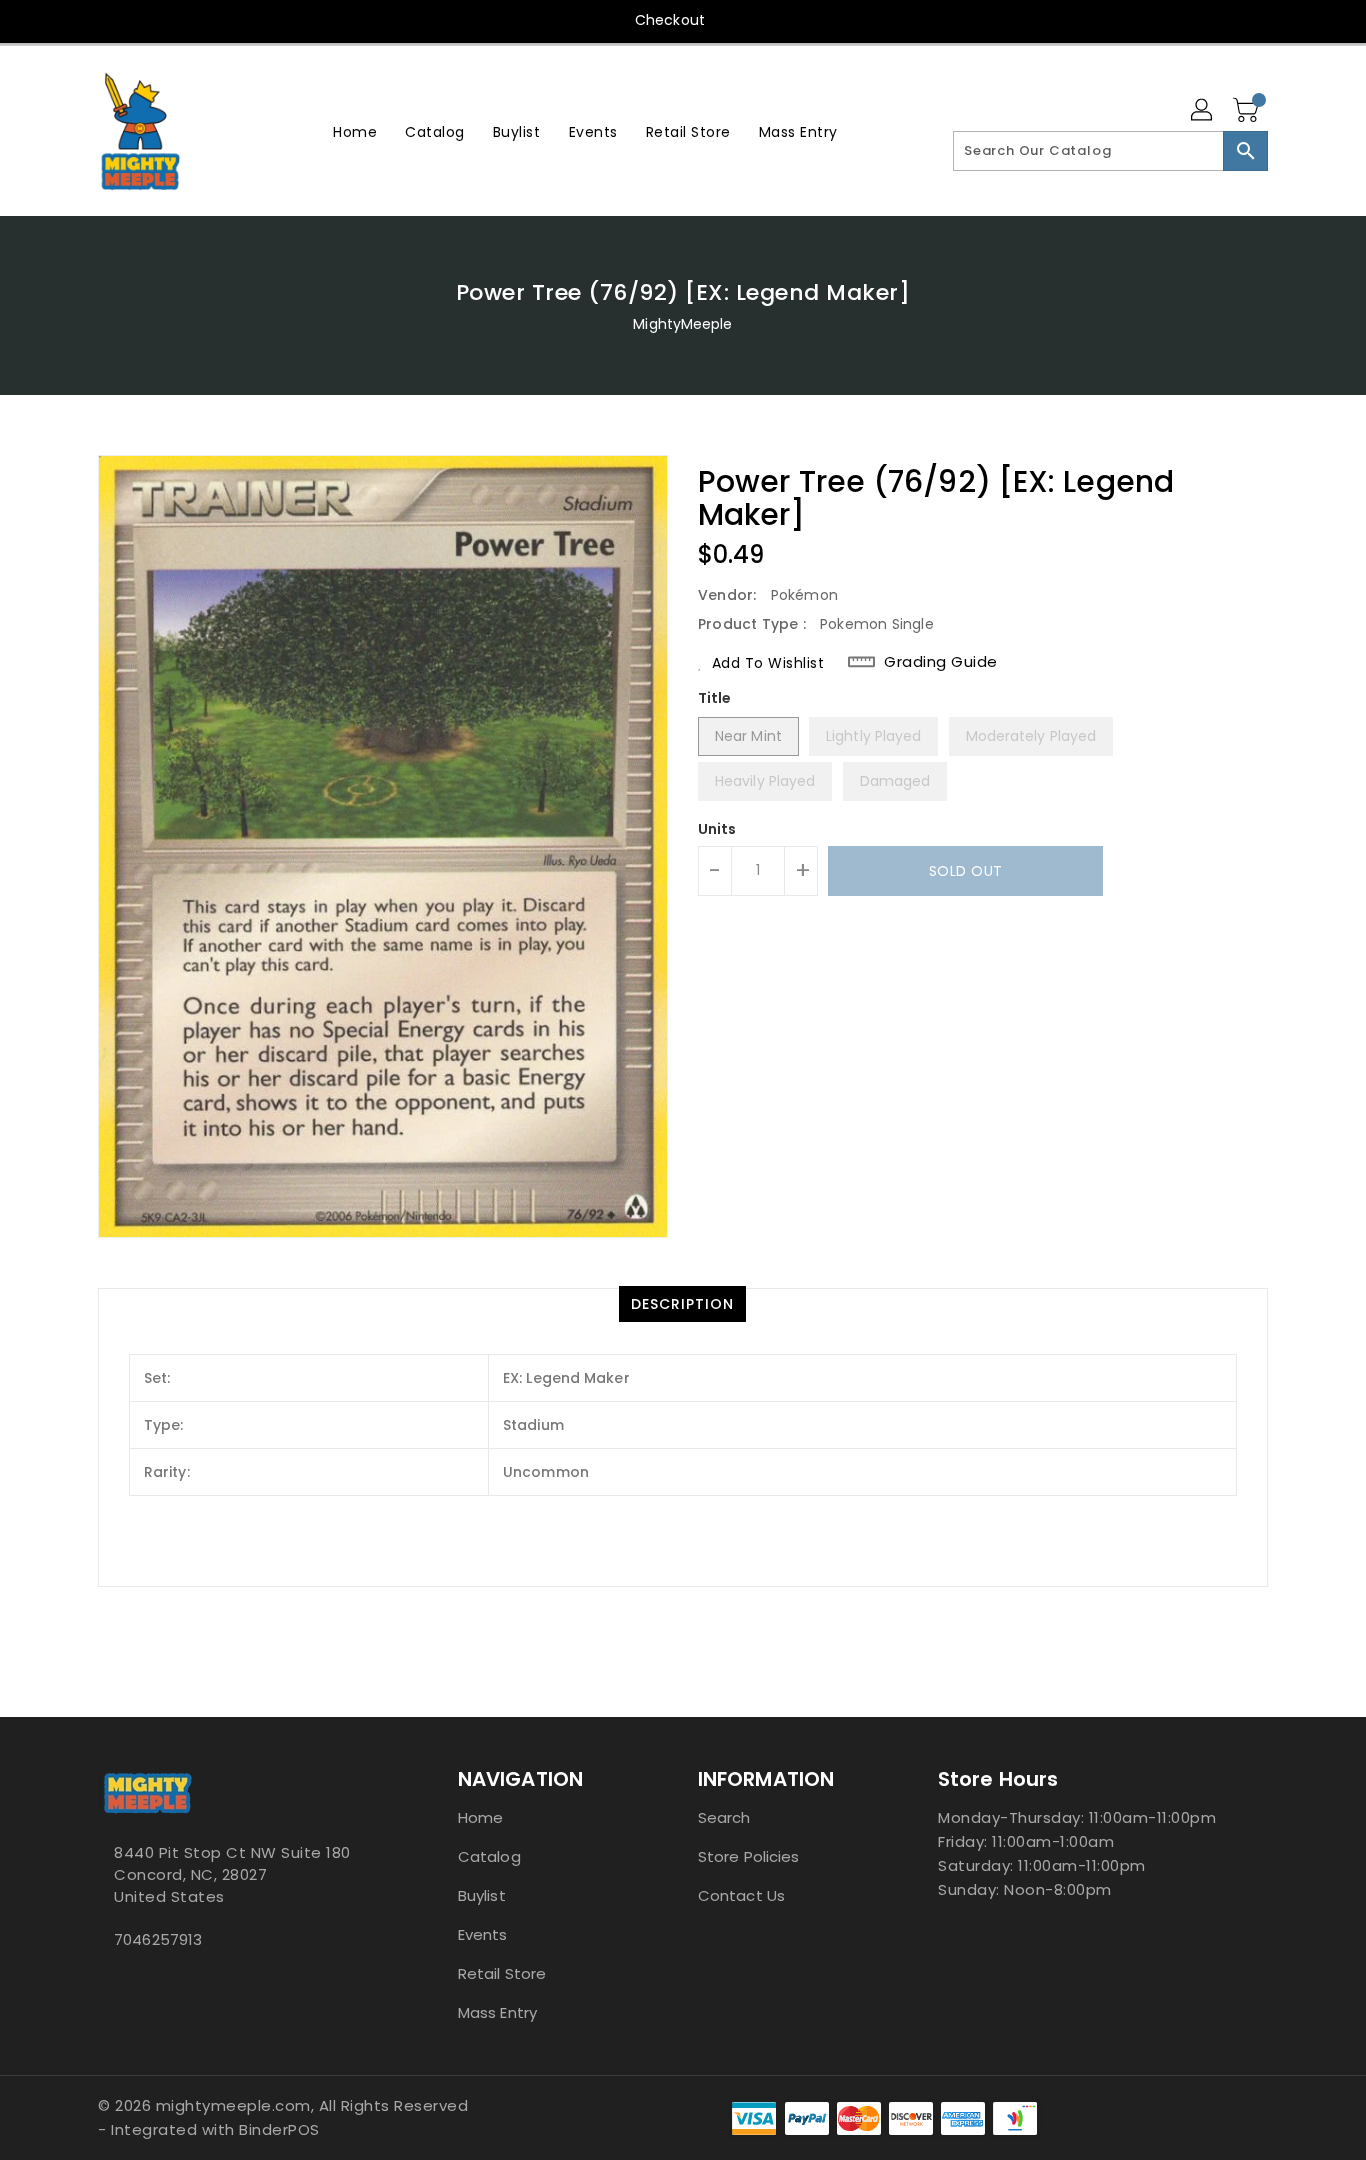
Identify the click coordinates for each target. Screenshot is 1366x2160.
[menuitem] (355, 131)
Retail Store (502, 1973)
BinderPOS (279, 2129)
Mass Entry (497, 2012)
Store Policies (748, 1856)
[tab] (682, 1304)
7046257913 (158, 1939)
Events (483, 1934)
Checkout (670, 20)
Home (480, 1817)
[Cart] (1248, 111)
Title (715, 698)
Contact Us (741, 1895)
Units (717, 829)
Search (724, 1817)
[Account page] (1203, 111)
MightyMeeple (682, 324)
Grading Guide (941, 662)
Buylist (482, 1895)
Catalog (489, 1856)
